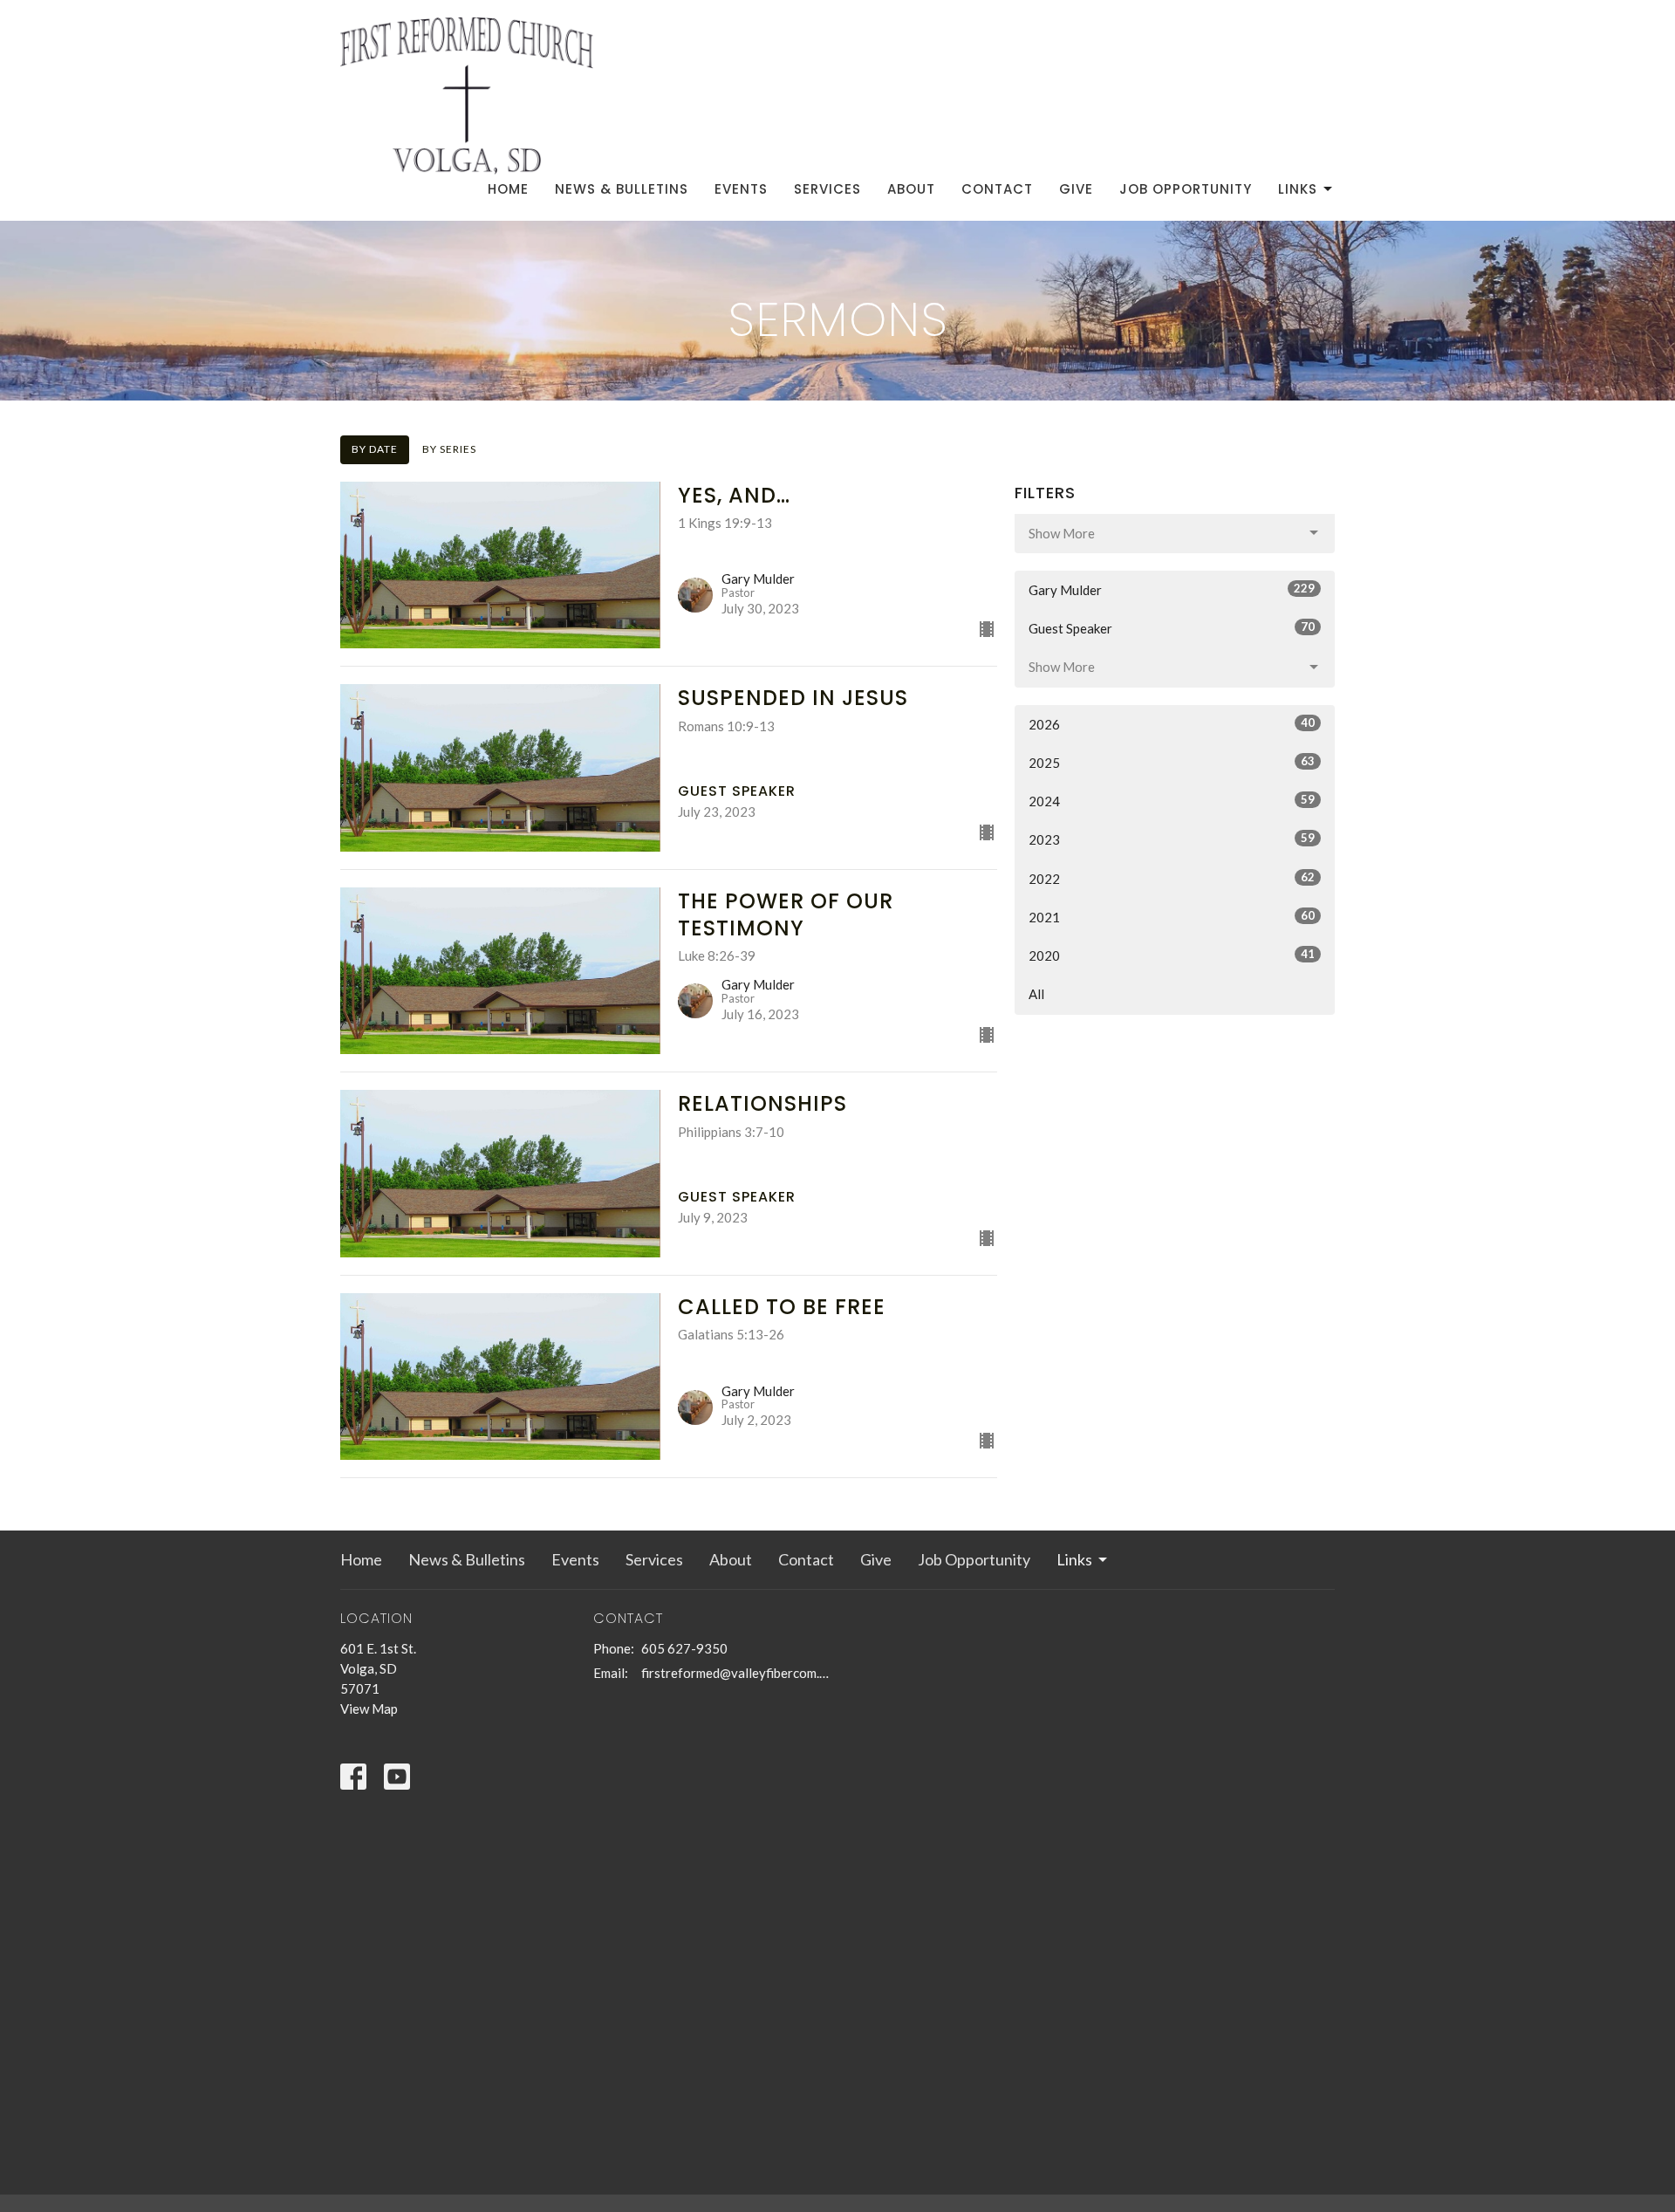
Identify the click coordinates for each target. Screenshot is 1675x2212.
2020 (1172, 955)
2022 (1172, 878)
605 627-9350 (684, 1648)
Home (508, 189)
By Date (375, 449)
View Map (369, 1709)
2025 (1172, 762)
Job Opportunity (1186, 189)
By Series (449, 449)
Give (1076, 189)
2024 (1172, 801)
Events (741, 189)
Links (1298, 189)
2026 (1172, 724)
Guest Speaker (1172, 628)
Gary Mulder (1172, 589)
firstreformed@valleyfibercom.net (735, 1673)
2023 (1172, 839)
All (1036, 994)
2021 (1172, 917)
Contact (997, 189)
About (911, 189)
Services (827, 189)
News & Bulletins (622, 189)
